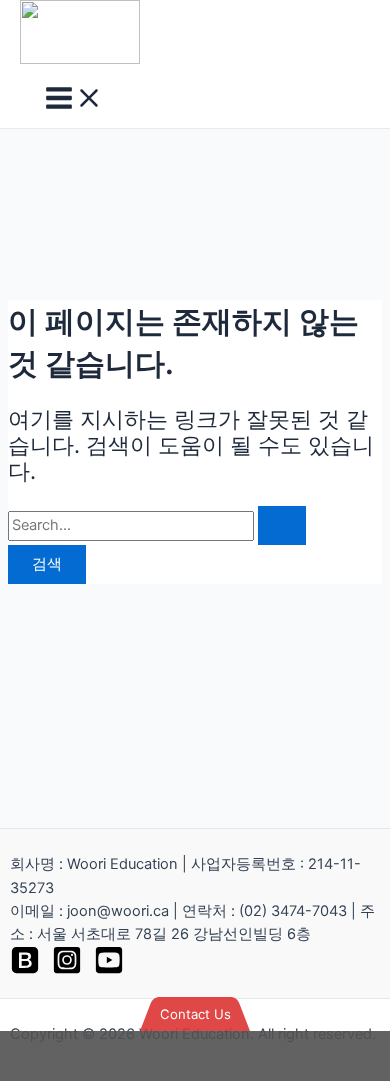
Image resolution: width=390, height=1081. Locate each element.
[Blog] (25, 970)
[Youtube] (109, 970)
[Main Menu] (74, 99)
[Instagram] (67, 970)
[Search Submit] (282, 525)
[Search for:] (157, 525)
